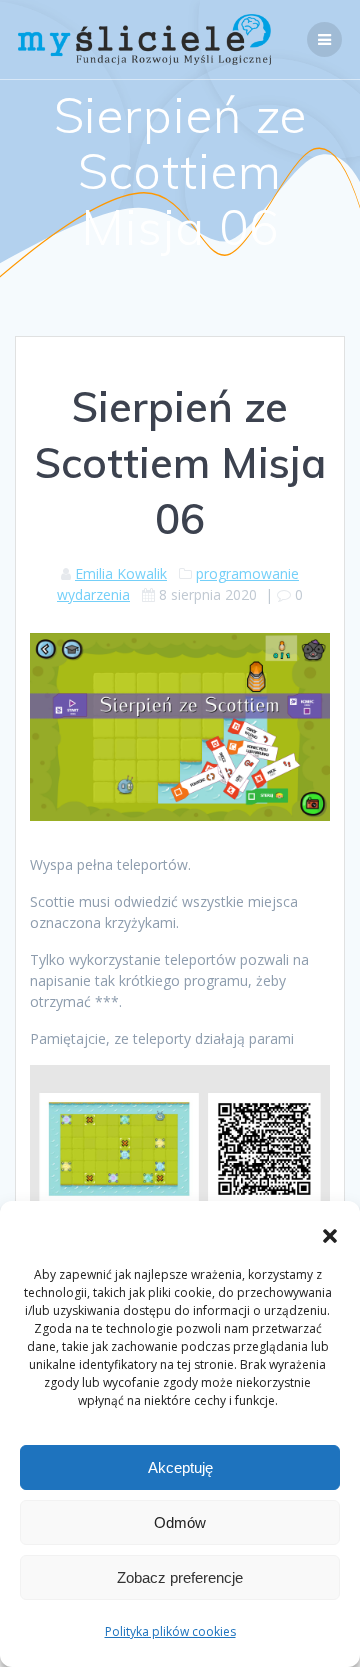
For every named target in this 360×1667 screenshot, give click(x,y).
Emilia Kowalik (121, 573)
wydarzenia (93, 594)
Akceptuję (180, 1467)
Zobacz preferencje (180, 1577)
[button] (330, 1236)
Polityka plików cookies (170, 1631)
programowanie (247, 573)
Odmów (180, 1522)
